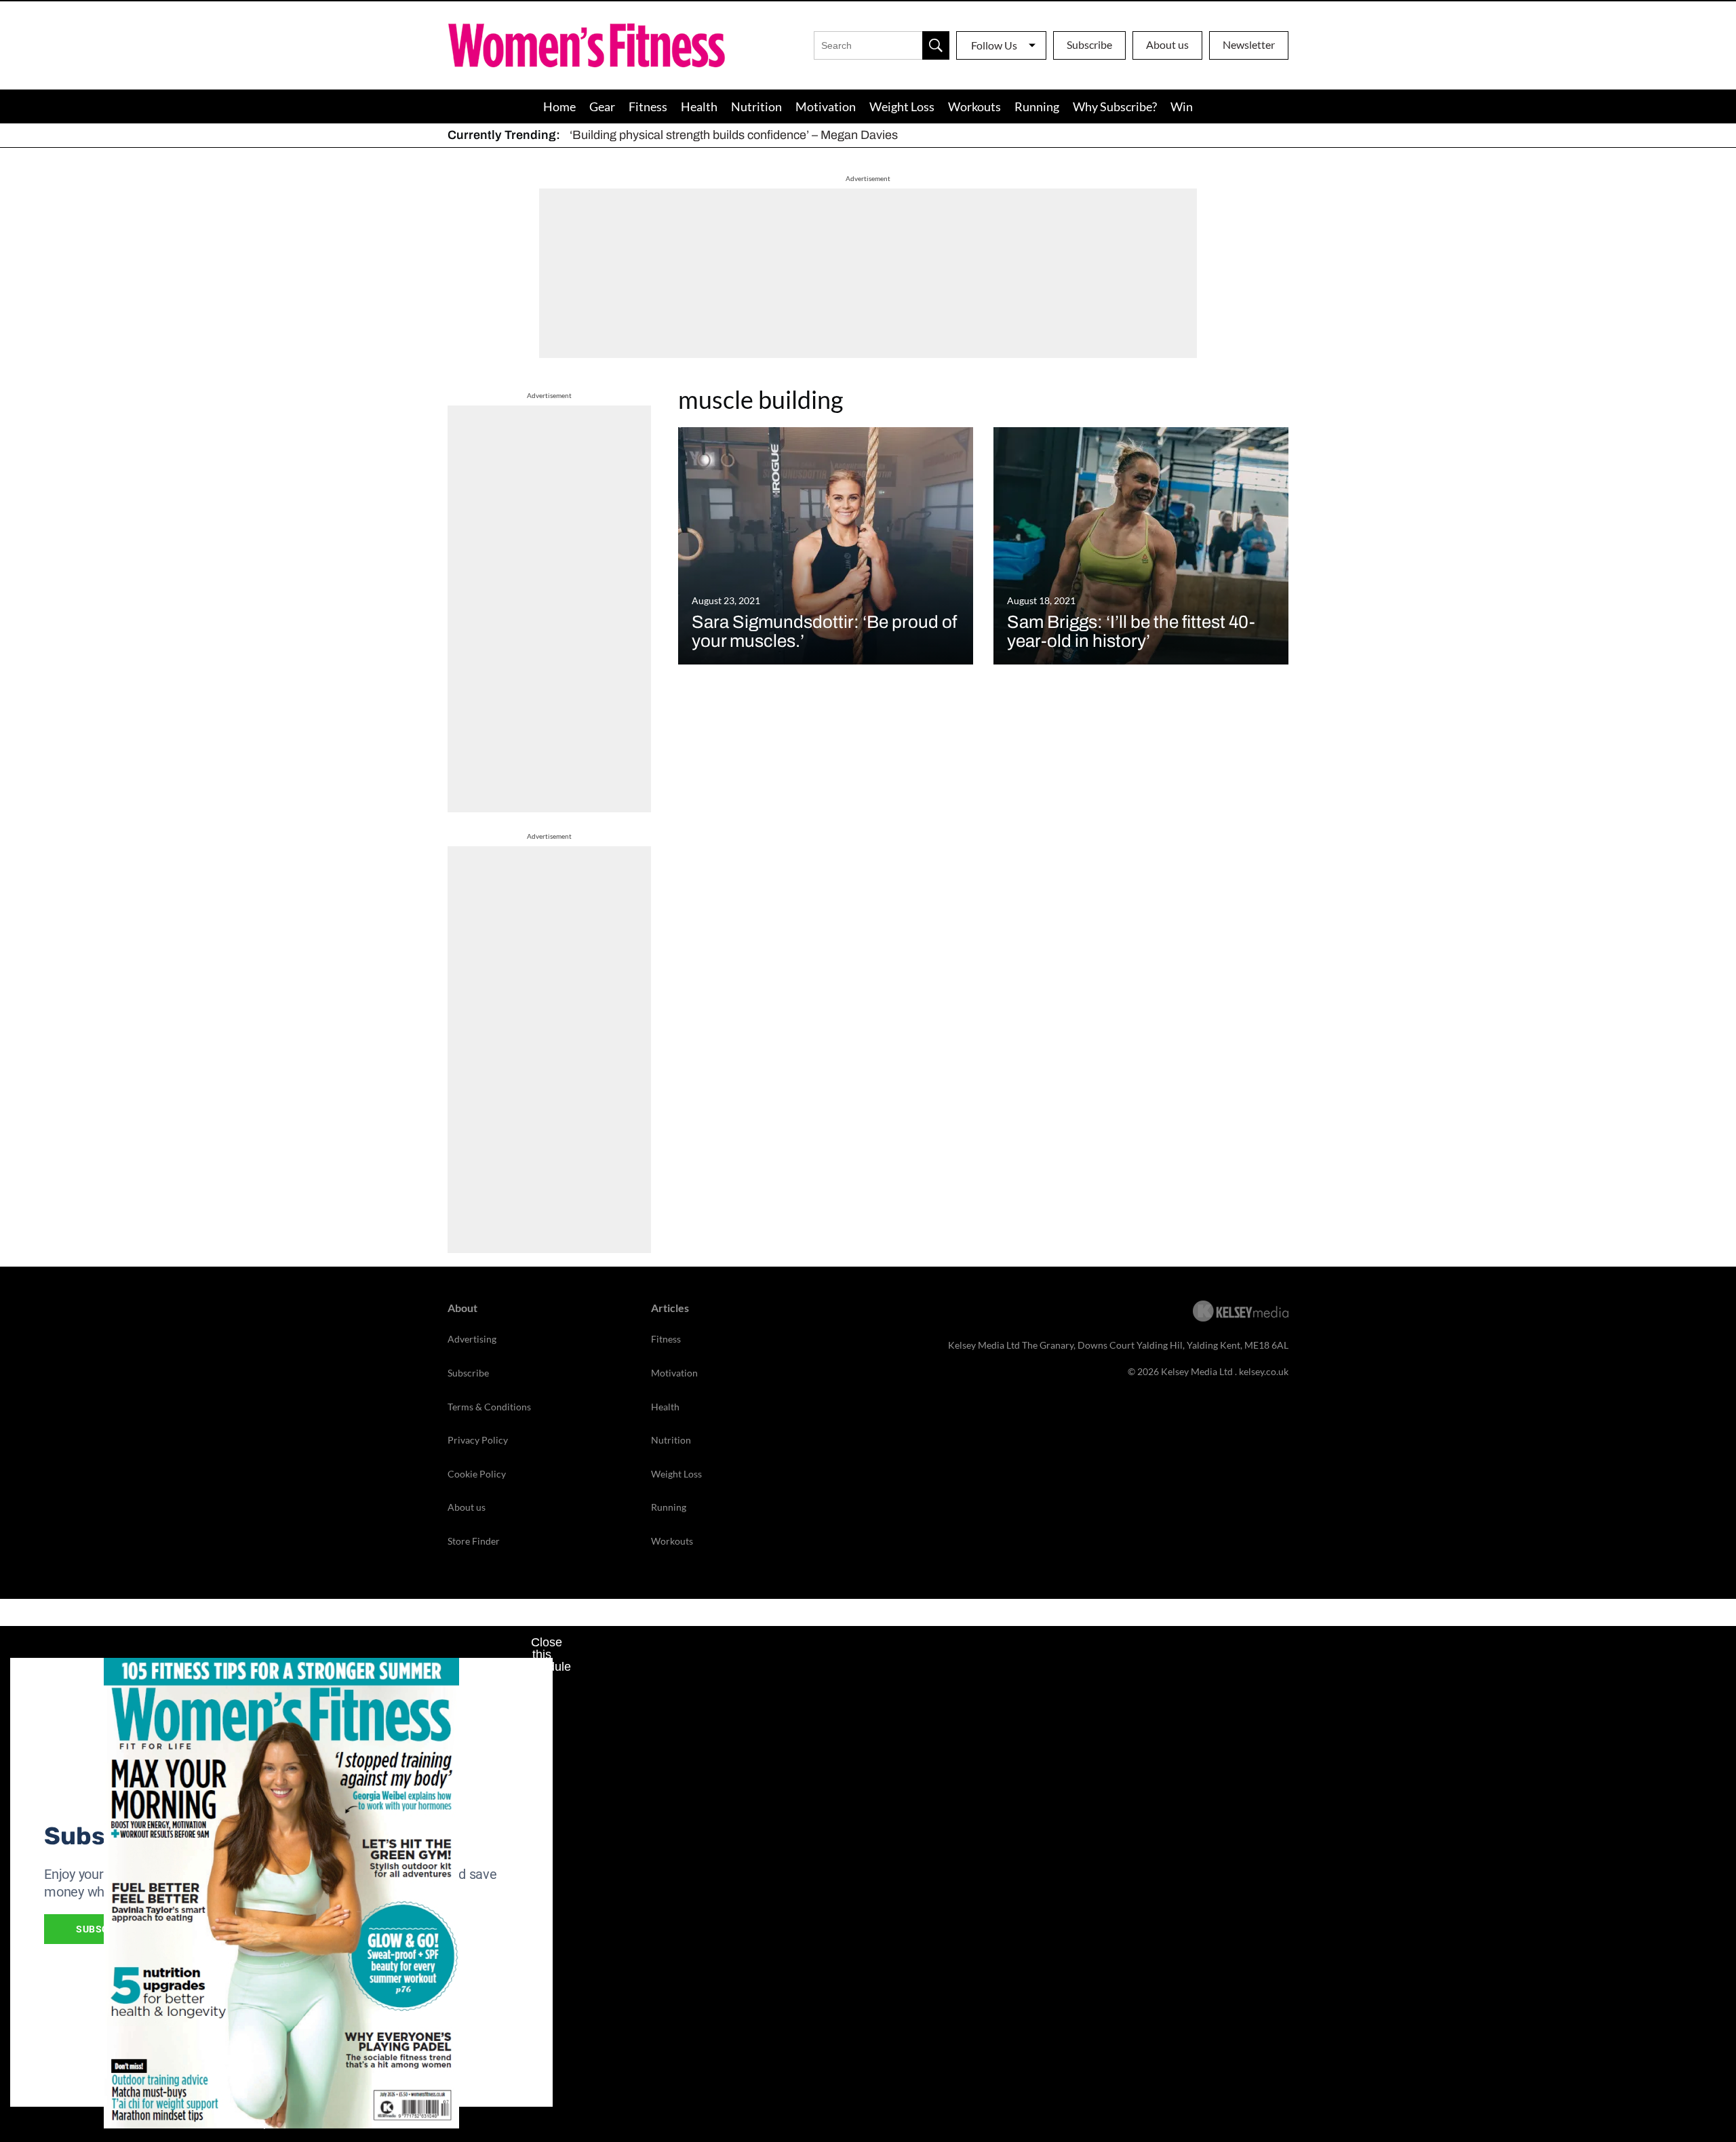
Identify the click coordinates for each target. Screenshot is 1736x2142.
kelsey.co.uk (1264, 1371)
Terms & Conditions (489, 1407)
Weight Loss (902, 106)
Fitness (648, 106)
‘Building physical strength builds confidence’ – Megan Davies (734, 135)
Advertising (472, 1339)
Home (559, 106)
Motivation (826, 106)
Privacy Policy (478, 1440)
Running (1037, 106)
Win (1182, 106)
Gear (602, 106)
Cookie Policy (477, 1474)
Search (936, 45)
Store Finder (474, 1541)
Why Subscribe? (1115, 106)
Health (699, 106)
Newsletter (1249, 44)
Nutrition (756, 106)
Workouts (974, 106)
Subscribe (1089, 44)
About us (1167, 44)
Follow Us (994, 45)
